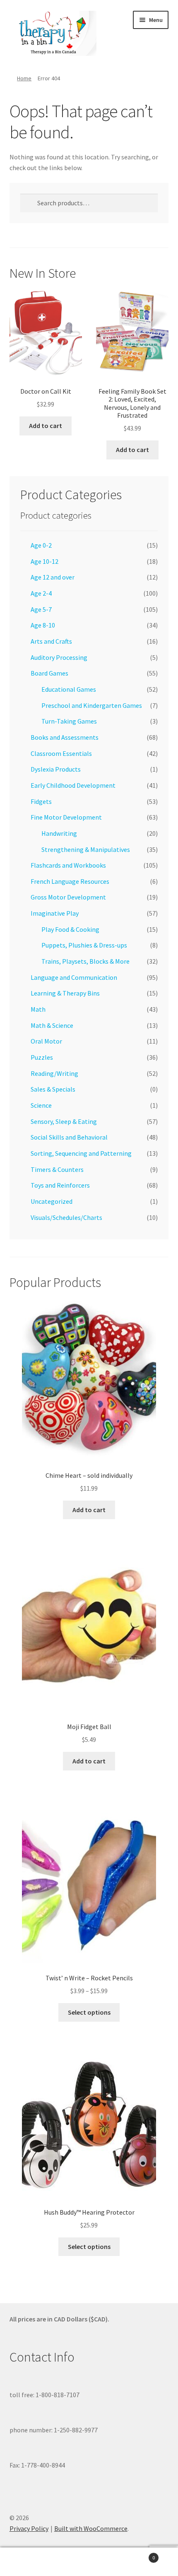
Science (41, 1105)
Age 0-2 (41, 545)
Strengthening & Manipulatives (86, 849)
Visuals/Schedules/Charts (66, 1217)
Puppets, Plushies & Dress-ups (84, 945)
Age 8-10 (43, 625)
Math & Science (52, 1025)
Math (38, 1009)
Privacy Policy (29, 2528)
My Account (30, 2562)
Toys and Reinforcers (60, 1185)
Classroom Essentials (61, 753)
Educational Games (69, 689)
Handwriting (59, 833)
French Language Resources (70, 881)
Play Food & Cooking (70, 929)
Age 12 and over (53, 577)
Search (89, 2562)
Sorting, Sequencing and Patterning (81, 1153)
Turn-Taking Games (69, 721)
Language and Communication (74, 977)
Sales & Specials (53, 1089)
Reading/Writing (54, 1073)
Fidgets (41, 801)
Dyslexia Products (56, 769)
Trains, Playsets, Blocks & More (85, 961)
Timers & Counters (57, 1169)
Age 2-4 (41, 593)
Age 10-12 (44, 561)
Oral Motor (46, 1041)
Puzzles (42, 1057)
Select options (89, 2012)
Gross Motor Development (68, 897)
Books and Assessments (65, 737)
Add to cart (46, 426)
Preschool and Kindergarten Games (92, 705)
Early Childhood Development (73, 785)
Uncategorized (52, 1201)
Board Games (49, 673)
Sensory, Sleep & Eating (64, 1121)
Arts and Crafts (51, 641)
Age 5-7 (41, 609)
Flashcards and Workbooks (68, 865)
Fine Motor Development (66, 817)
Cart (137, 2555)
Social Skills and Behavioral (69, 1137)
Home (24, 78)
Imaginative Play (55, 913)
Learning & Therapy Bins (65, 993)
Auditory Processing (59, 657)
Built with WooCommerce (91, 2528)
